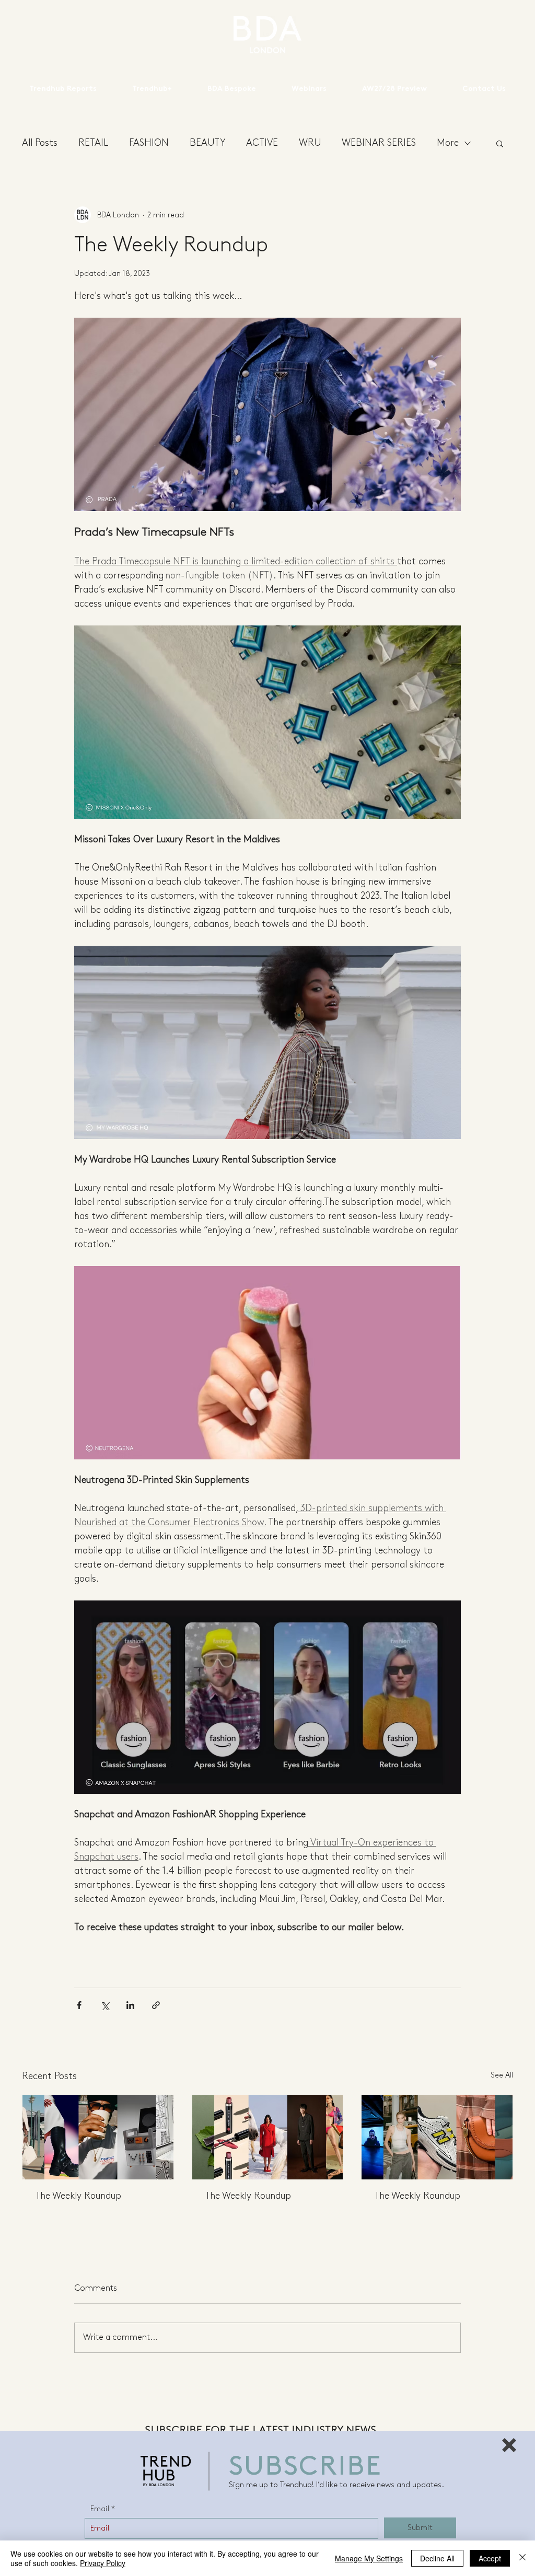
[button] (509, 2445)
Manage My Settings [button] (369, 2558)
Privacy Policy (103, 2563)
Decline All (437, 2558)
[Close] (522, 2558)
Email (100, 2509)
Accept (490, 2558)
